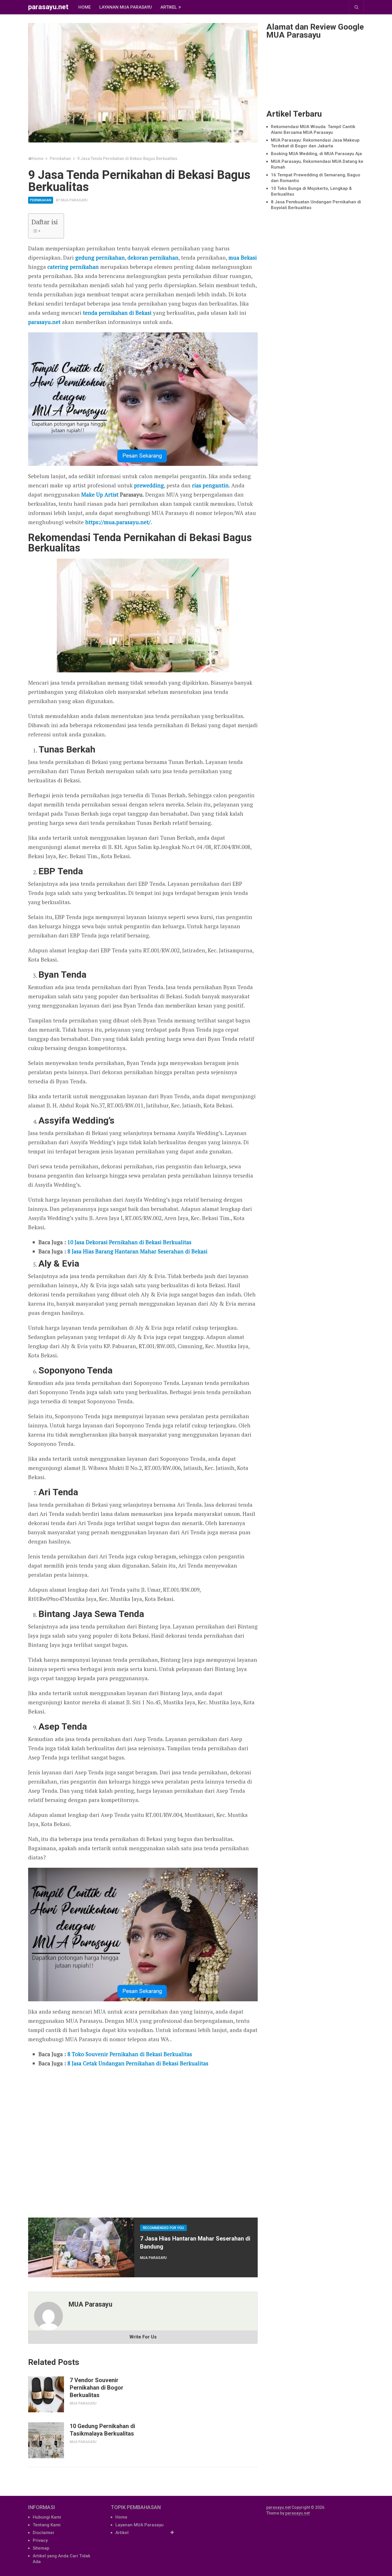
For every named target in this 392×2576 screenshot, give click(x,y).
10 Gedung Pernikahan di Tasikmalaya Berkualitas (102, 2430)
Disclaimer (44, 2533)
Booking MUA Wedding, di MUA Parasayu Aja (316, 154)
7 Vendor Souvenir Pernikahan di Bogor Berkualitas (97, 2388)
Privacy (40, 2540)
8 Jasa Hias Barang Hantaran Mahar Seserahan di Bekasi (137, 1251)
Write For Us (143, 2337)
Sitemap (41, 2548)
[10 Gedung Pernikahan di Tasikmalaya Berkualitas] (46, 2440)
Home (85, 7)
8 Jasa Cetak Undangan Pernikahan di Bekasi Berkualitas (138, 2063)
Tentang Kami (47, 2525)
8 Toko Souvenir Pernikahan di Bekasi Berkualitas (130, 2054)
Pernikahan (41, 200)
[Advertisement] (143, 2140)
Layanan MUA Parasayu (126, 7)
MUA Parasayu (74, 200)
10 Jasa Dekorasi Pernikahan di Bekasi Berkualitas (129, 1242)
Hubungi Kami (47, 2517)
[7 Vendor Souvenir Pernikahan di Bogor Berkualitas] (46, 2394)
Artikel (169, 7)
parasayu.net (48, 7)
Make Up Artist (100, 494)
